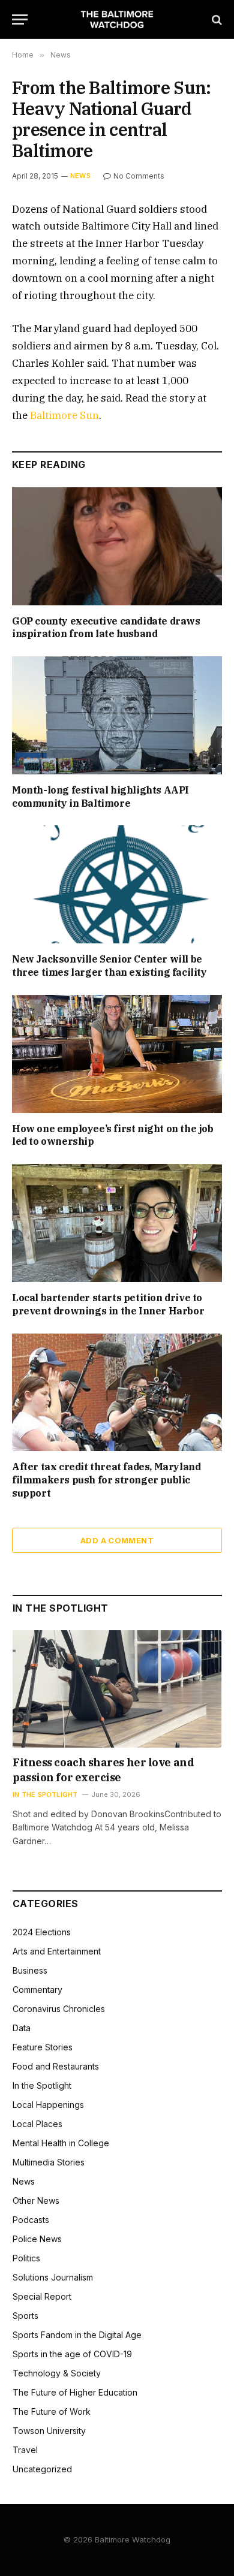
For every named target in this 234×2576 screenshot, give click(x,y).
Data (22, 2028)
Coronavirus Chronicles (59, 2009)
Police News (37, 2239)
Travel (25, 2450)
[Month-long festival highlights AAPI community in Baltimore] (117, 715)
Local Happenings (48, 2105)
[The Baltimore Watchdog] (117, 19)
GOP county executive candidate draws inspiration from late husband (106, 628)
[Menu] (20, 19)
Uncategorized (42, 2469)
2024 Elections (42, 1932)
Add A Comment (117, 1540)
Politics (26, 2258)
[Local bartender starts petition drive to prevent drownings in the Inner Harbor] (117, 1223)
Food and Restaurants (56, 2066)
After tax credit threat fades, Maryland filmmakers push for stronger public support (106, 1480)
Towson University (49, 2431)
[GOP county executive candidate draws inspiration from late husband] (117, 546)
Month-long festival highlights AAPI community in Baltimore (100, 797)
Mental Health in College (61, 2143)
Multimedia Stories (49, 2162)
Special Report (42, 2296)
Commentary (37, 1990)
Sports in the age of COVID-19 (72, 2354)
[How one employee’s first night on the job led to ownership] (117, 1054)
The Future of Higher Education (75, 2392)
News (80, 176)
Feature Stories (43, 2047)
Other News (36, 2201)
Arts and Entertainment (57, 1951)
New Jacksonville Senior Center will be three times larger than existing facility (109, 966)
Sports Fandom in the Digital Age (77, 2335)
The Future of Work (52, 2411)
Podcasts (31, 2220)
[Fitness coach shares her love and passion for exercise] (117, 1689)
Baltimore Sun (64, 415)
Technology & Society (57, 2373)
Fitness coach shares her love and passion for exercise (103, 1770)
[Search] (216, 19)
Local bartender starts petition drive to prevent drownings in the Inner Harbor (108, 1304)
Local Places (37, 2124)
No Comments (139, 176)
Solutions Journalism (53, 2277)
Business (30, 1970)
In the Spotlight (42, 2085)
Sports (25, 2316)
